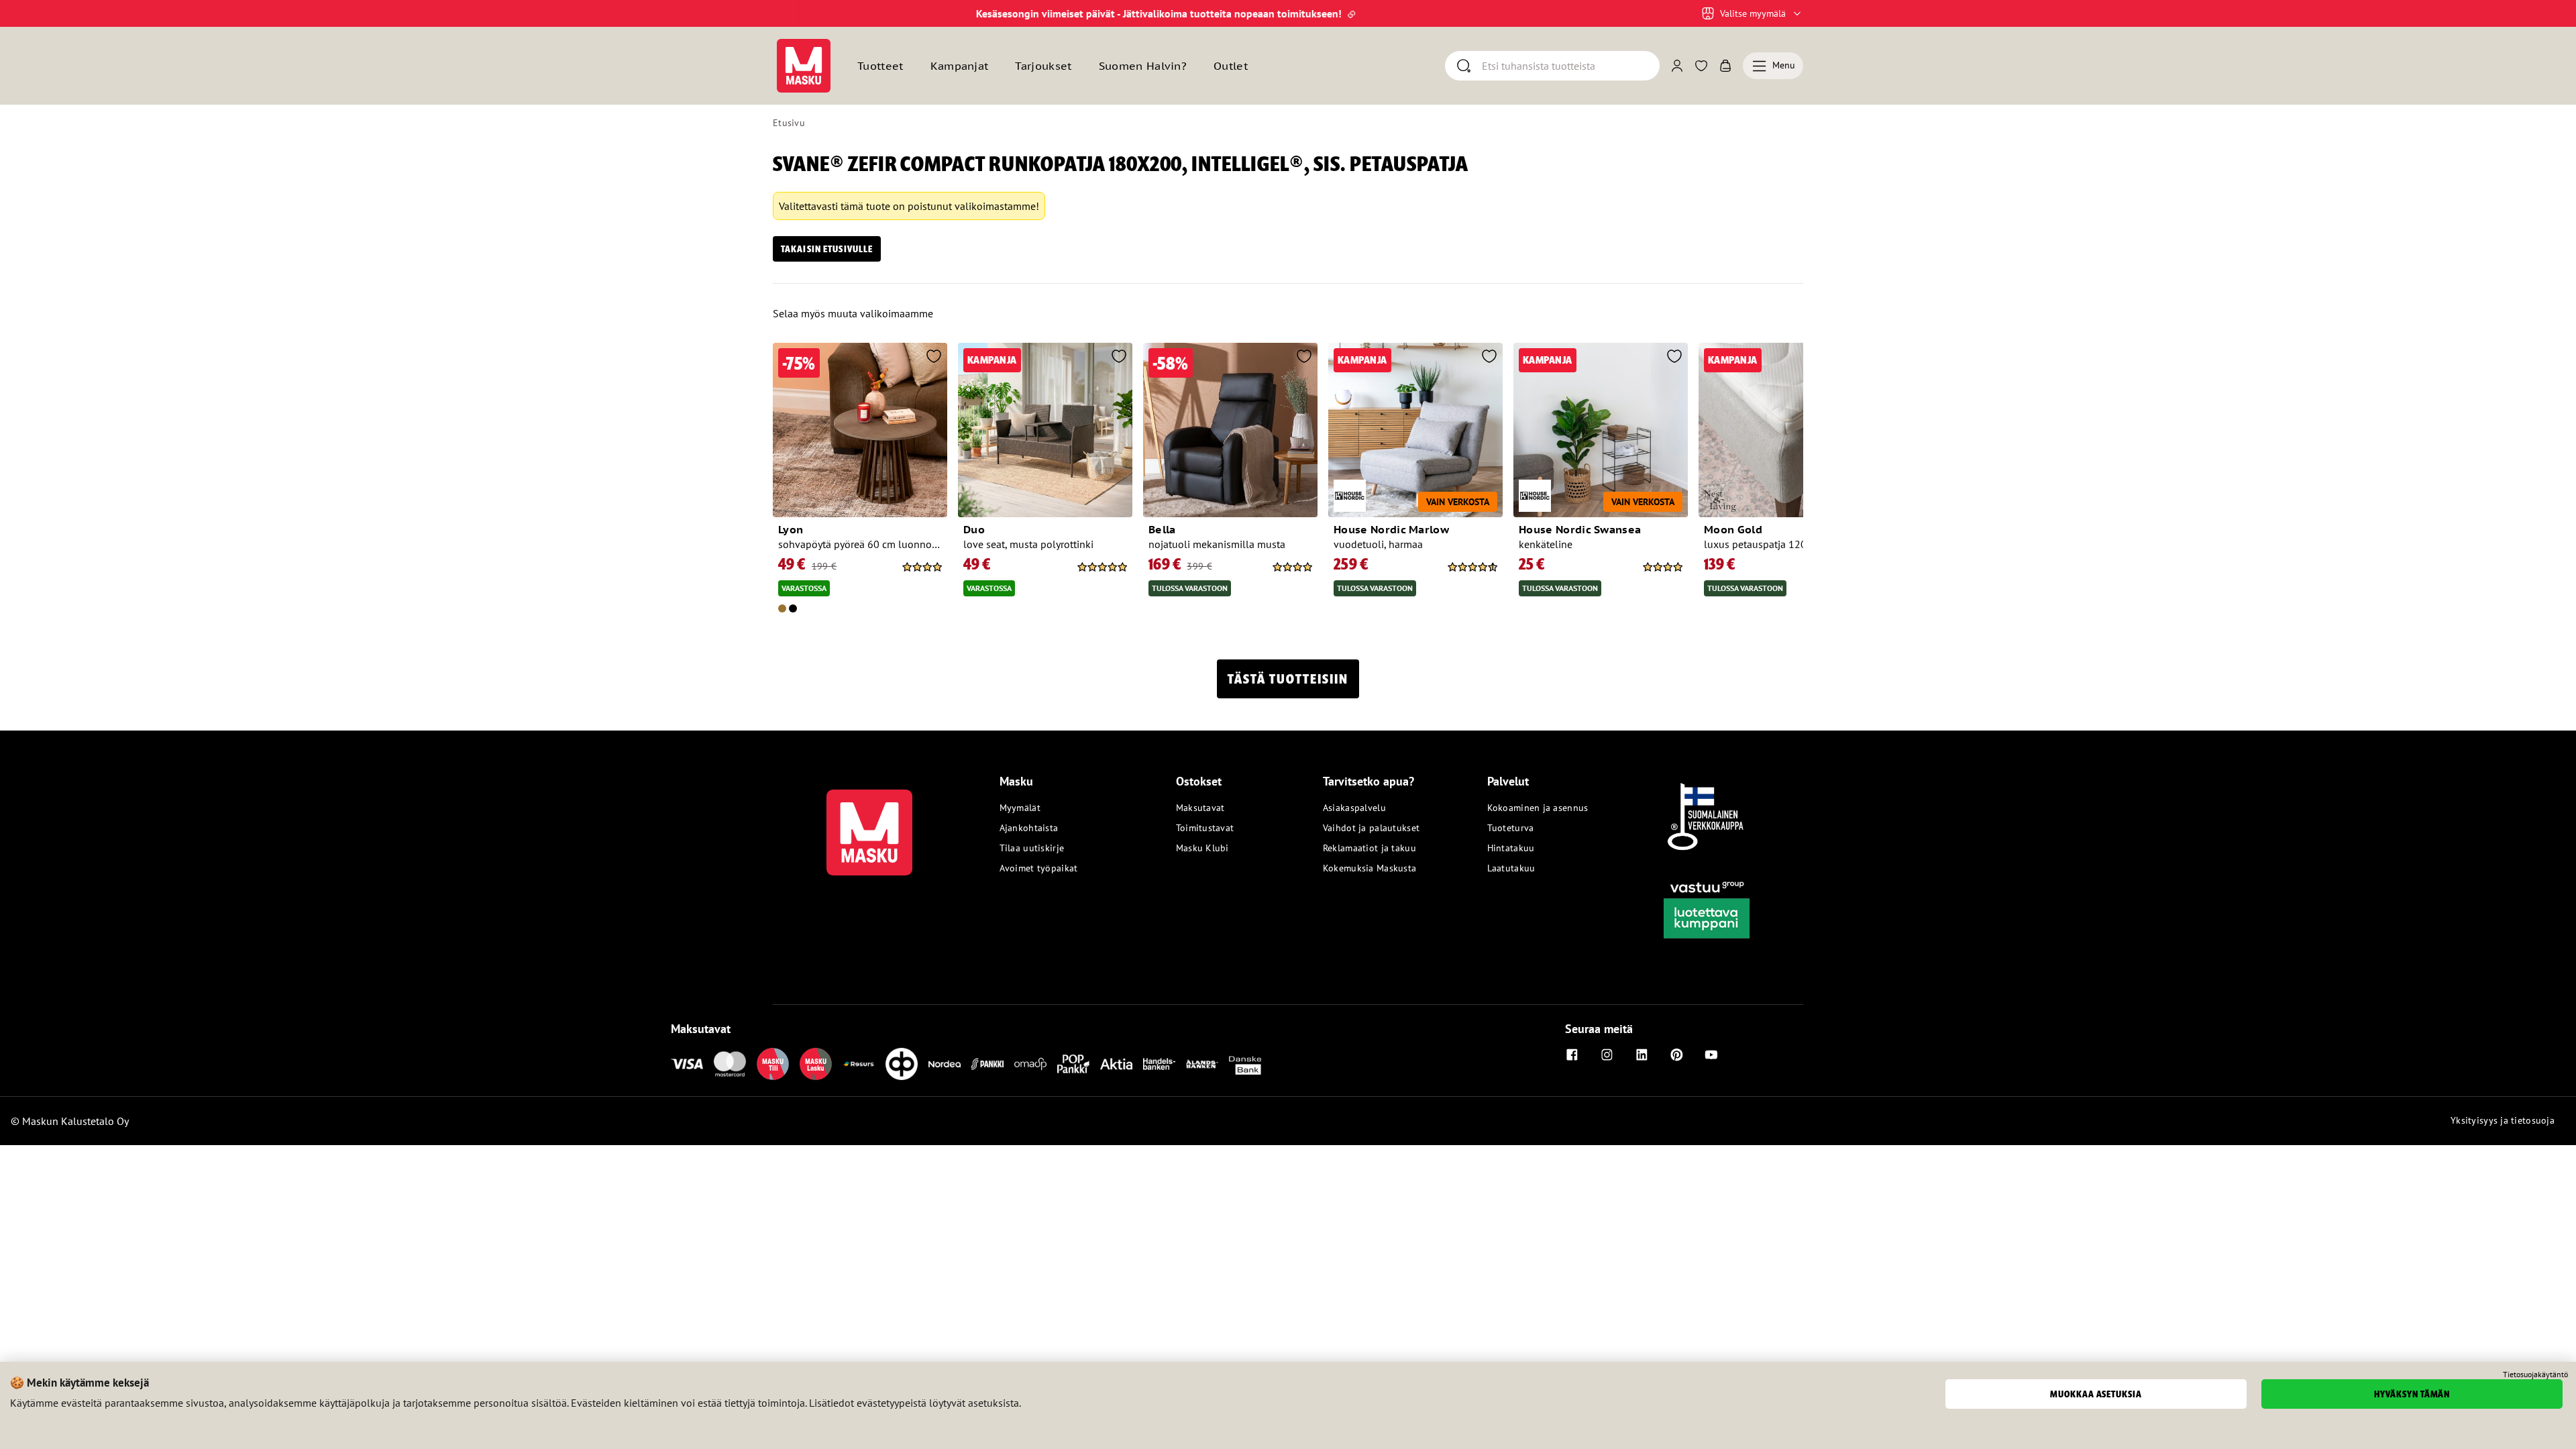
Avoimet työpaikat (1039, 868)
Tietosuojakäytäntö (2535, 1375)
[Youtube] (1711, 1055)
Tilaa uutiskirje (1032, 848)
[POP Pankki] (1073, 1064)
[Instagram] (1607, 1055)
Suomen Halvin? (1143, 66)
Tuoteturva (1511, 828)
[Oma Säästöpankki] (1030, 1064)
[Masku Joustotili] (859, 1064)
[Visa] (687, 1064)
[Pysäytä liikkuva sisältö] (796, 13)
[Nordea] (945, 1064)
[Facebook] (1572, 1055)
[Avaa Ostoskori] (1725, 66)
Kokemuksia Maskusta (1370, 868)
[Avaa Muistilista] (1701, 66)
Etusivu (789, 123)
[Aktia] (1116, 1064)
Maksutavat (1200, 808)
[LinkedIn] (1642, 1055)
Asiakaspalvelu (1354, 808)
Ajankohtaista (1029, 828)
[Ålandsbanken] (1202, 1064)
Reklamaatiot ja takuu (1370, 848)
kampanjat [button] (960, 66)
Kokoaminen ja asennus (1538, 808)
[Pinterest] (1676, 1055)
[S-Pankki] (987, 1064)
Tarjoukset (1043, 66)
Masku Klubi (1202, 848)
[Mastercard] (730, 1064)
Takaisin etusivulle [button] (827, 249)
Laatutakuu (1511, 868)
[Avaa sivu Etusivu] (804, 66)
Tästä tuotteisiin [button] (1288, 679)
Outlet (1231, 66)
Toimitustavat (1205, 828)
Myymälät (1020, 808)
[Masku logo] (869, 824)
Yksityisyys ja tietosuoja (2503, 1120)
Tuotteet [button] (880, 66)
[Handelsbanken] (1159, 1064)
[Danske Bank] (1245, 1064)
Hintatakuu (1511, 848)
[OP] (902, 1064)
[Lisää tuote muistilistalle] (934, 358)
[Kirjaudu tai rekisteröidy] (1677, 66)
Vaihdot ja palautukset (1371, 828)
